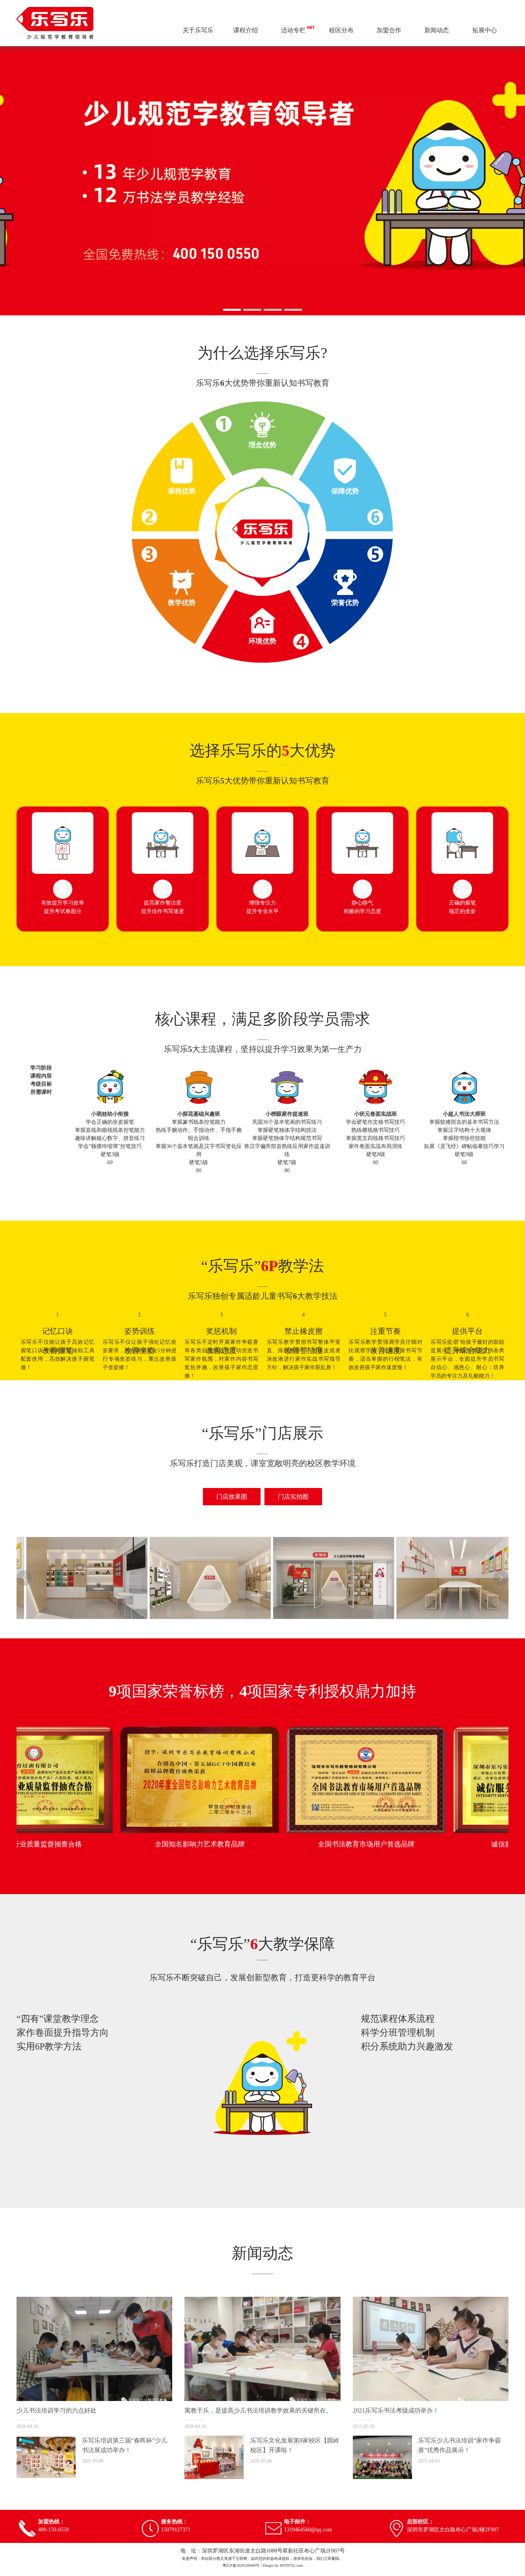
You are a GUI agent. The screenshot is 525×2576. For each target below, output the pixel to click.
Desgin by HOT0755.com (283, 2565)
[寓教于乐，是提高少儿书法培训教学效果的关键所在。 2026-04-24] (262, 2349)
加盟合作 (389, 30)
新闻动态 (437, 30)
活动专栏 (293, 30)
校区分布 (341, 30)
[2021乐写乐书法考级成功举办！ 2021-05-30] (431, 2349)
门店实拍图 (293, 1497)
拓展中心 (485, 30)
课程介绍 (246, 30)
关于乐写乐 (198, 30)
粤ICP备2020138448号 (241, 2565)
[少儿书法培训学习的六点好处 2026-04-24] (94, 2349)
